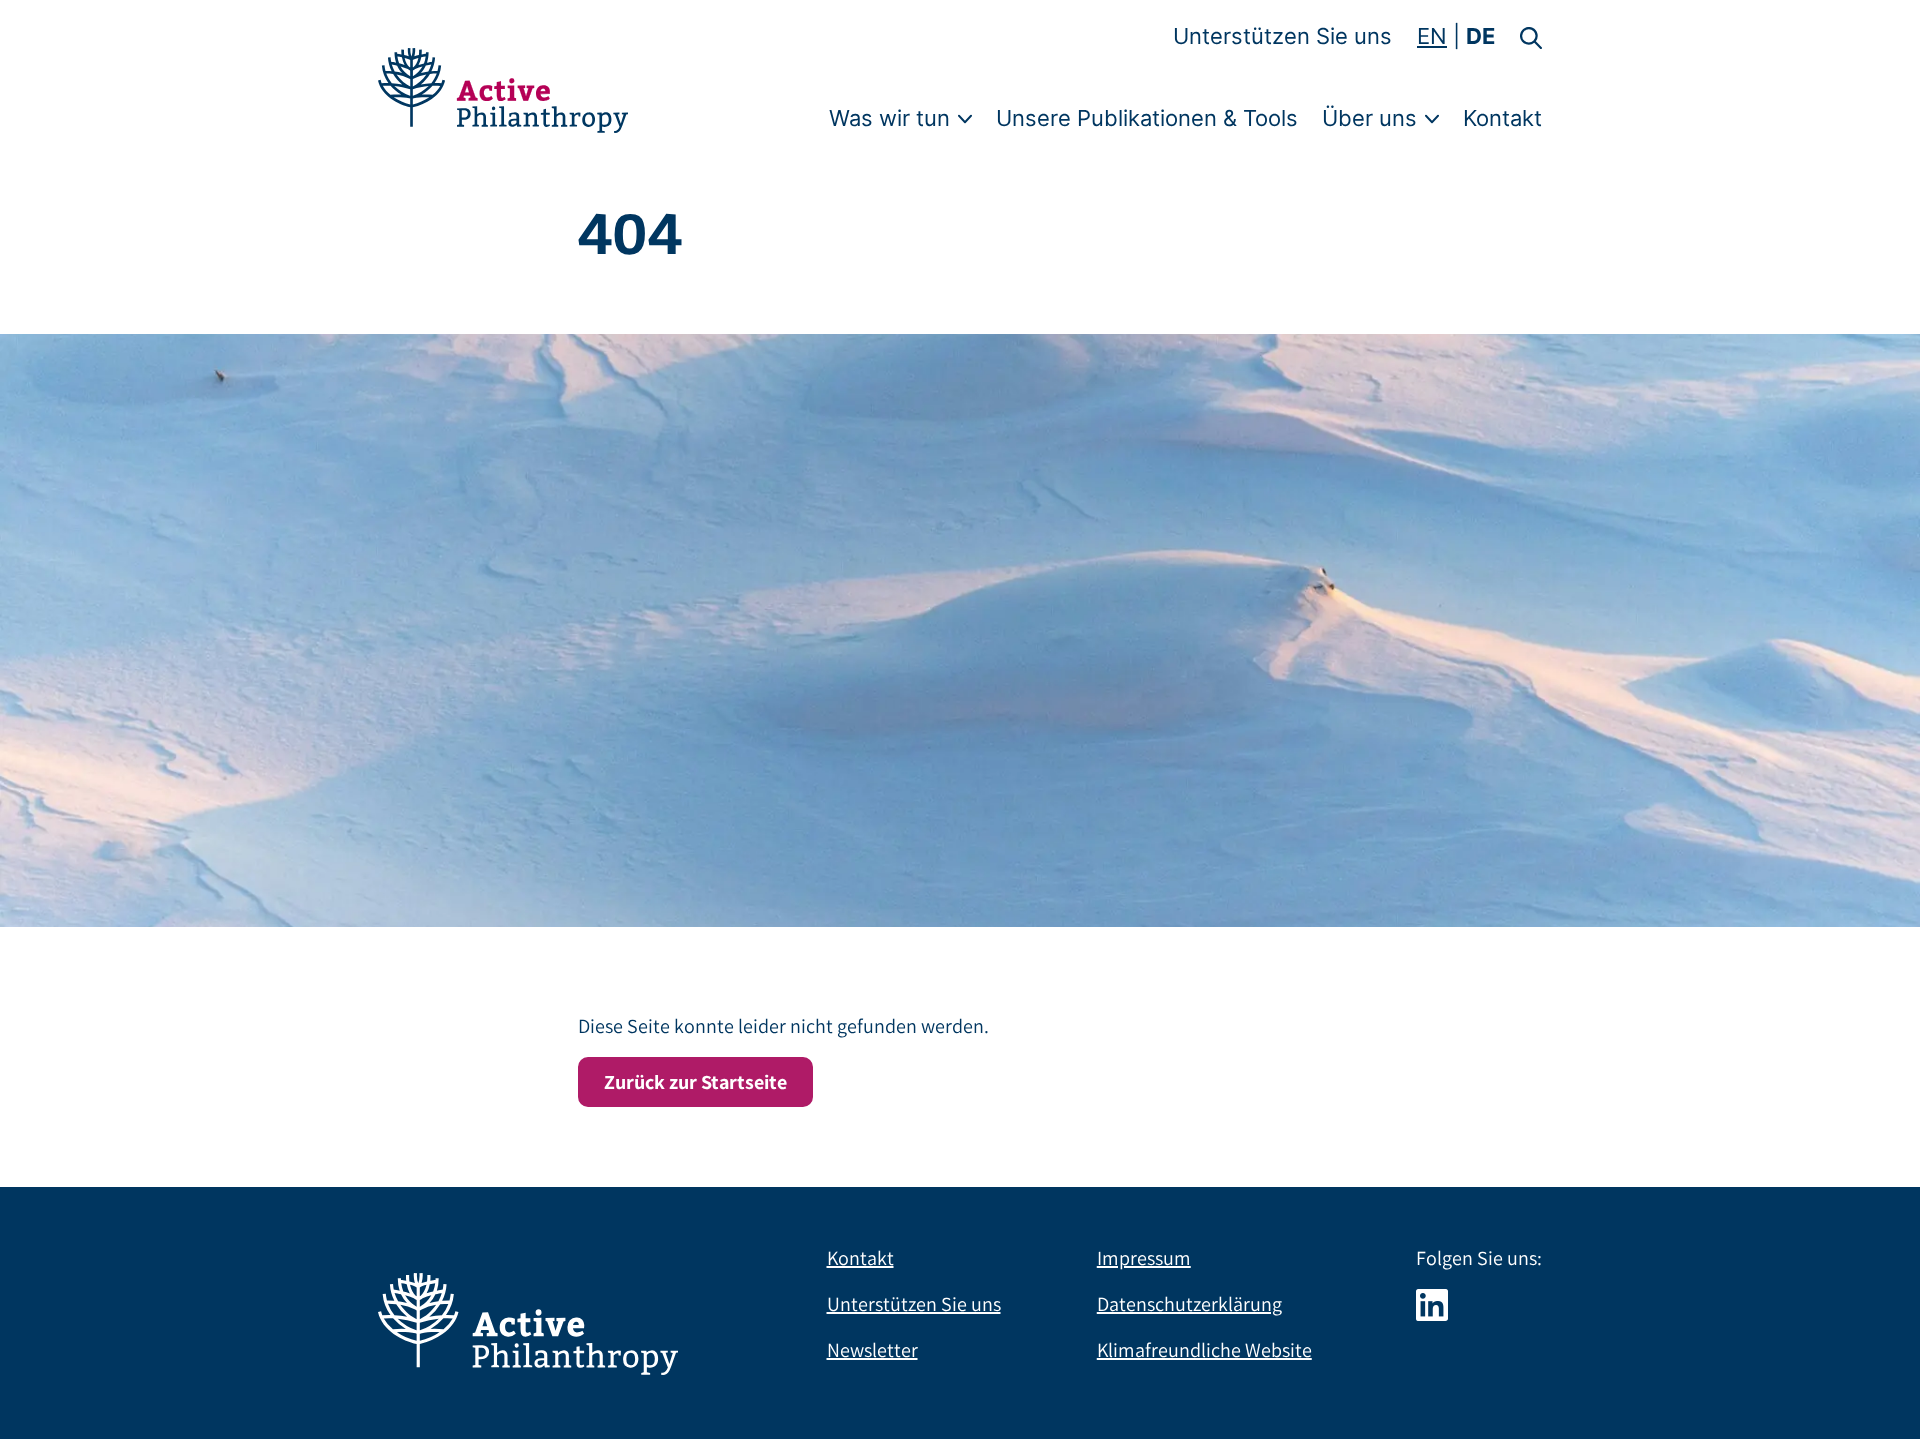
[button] (1519, 36)
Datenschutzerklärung (1189, 1304)
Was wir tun (889, 118)
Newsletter (872, 1350)
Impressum (1144, 1258)
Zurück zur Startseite (695, 1082)
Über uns (1369, 118)
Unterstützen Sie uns (1282, 36)
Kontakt (1502, 118)
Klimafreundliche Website (1204, 1350)
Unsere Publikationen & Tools (1147, 118)
